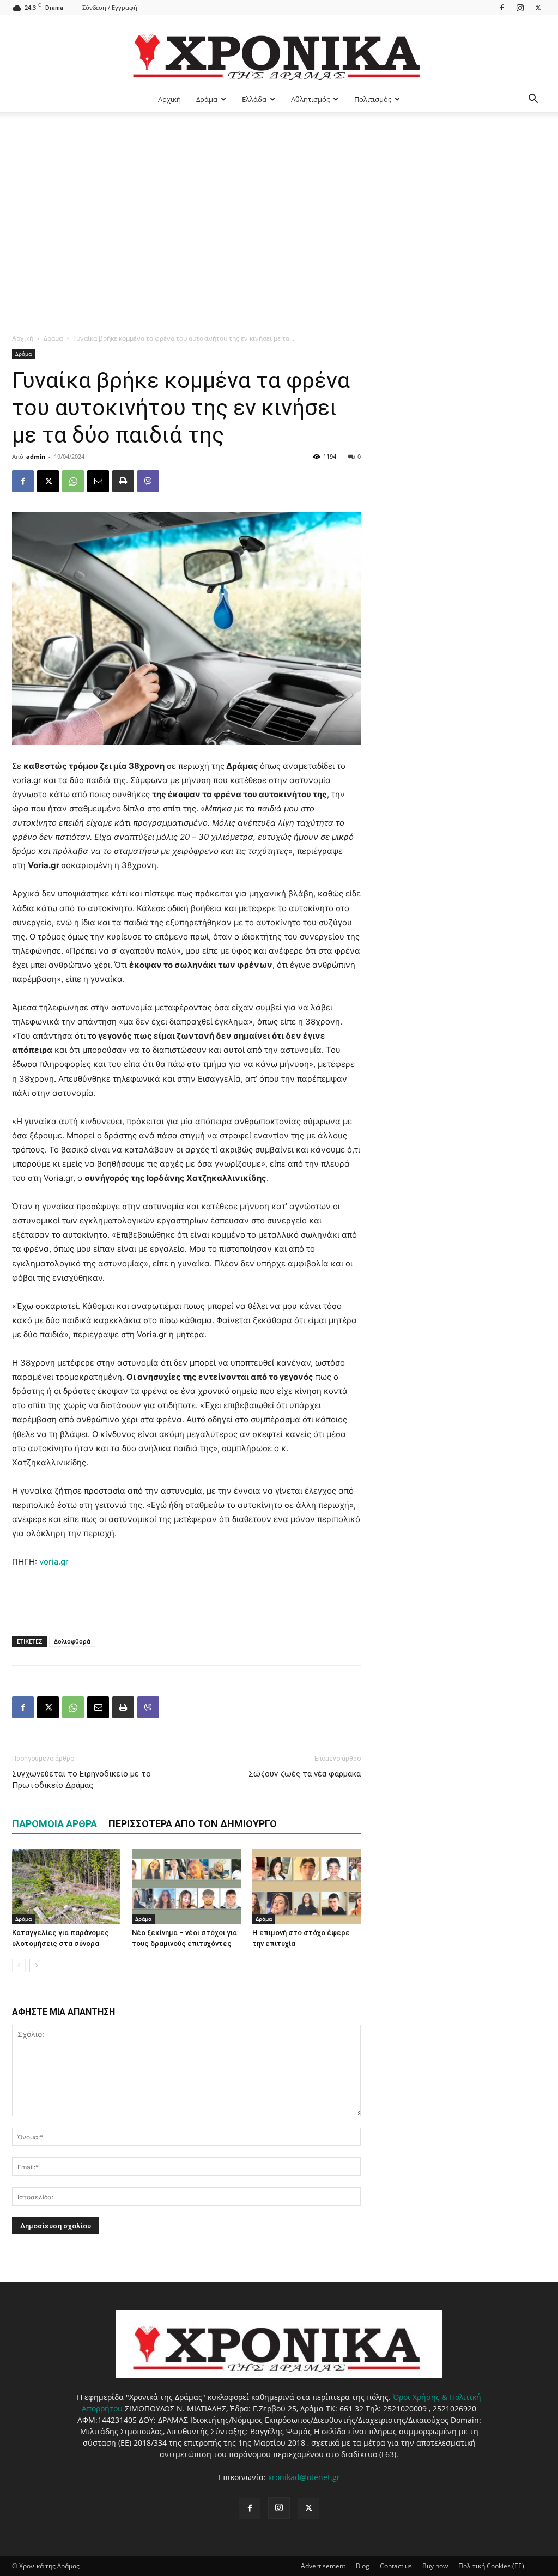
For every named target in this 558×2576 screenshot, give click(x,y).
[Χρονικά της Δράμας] (279, 51)
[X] (538, 7)
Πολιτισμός (373, 99)
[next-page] (36, 1965)
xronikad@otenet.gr (304, 2477)
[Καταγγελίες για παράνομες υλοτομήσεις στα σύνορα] (66, 1886)
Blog (363, 2566)
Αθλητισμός (310, 99)
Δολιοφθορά (72, 1641)
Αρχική (169, 99)
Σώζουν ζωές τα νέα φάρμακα (305, 1774)
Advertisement (323, 2566)
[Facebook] (502, 7)
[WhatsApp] (73, 481)
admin (36, 456)
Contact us (396, 2566)
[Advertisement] (279, 194)
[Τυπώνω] (123, 481)
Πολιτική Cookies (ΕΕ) (491, 2566)
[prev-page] (19, 1965)
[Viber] (148, 481)
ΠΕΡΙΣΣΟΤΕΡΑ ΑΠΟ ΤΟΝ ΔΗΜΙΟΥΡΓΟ (193, 1824)
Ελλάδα (254, 99)
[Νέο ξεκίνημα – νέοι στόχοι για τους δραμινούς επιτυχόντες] (186, 1886)
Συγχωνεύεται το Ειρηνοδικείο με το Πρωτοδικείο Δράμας (81, 1780)
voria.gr (54, 1562)
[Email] (98, 481)
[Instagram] (520, 7)
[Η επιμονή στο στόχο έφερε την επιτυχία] (307, 1886)
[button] (533, 100)
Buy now (435, 2566)
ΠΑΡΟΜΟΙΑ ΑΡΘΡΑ (54, 1824)
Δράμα (207, 99)
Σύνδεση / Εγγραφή (110, 7)
